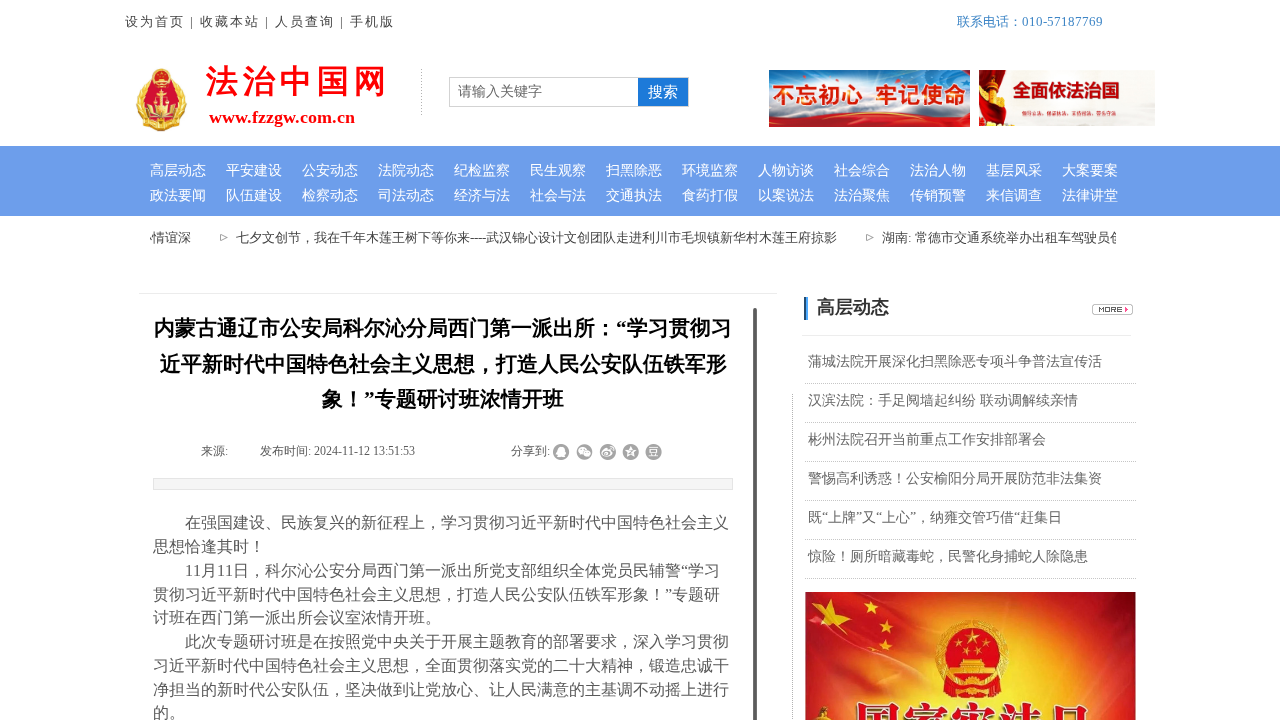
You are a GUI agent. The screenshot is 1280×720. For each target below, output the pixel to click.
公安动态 (330, 170)
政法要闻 (178, 195)
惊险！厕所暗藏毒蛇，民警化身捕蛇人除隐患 (948, 556)
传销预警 (938, 195)
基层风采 (1014, 170)
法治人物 (938, 170)
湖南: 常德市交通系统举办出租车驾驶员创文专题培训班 (1034, 237)
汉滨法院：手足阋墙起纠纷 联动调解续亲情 (943, 400)
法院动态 (406, 170)
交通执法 (634, 195)
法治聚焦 (862, 195)
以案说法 (786, 195)
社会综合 (862, 170)
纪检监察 (482, 170)
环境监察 (710, 170)
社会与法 (558, 195)
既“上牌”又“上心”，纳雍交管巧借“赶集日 (935, 517)
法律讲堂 (1090, 195)
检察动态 (330, 195)
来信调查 (1014, 195)
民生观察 (558, 170)
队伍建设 (254, 195)
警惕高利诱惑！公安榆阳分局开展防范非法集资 (955, 478)
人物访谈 (786, 170)
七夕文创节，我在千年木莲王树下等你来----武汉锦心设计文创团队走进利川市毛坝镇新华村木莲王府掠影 (529, 237)
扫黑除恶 (634, 170)
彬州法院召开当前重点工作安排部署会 (927, 439)
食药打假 (710, 195)
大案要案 (1090, 170)
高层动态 (178, 170)
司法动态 (406, 195)
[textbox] (544, 92)
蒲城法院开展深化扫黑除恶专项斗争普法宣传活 (955, 361)
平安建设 (254, 170)
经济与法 (482, 195)
